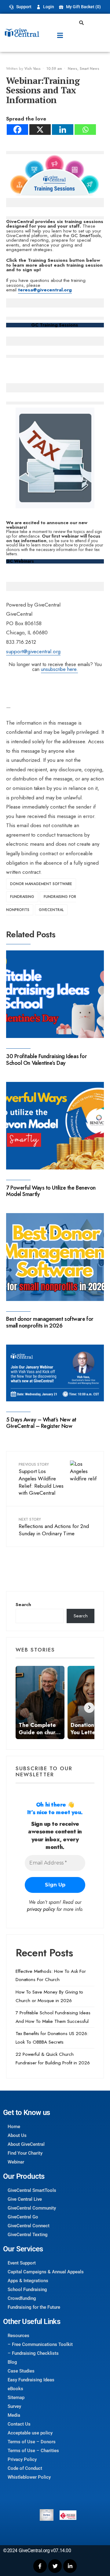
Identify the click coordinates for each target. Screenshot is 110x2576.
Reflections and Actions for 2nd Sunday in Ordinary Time (54, 1527)
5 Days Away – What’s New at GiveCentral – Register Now (41, 1423)
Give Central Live (25, 2199)
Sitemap (16, 2398)
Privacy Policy (22, 2459)
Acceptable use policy (30, 2433)
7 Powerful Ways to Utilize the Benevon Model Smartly (51, 1191)
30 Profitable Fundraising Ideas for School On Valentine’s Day (46, 1060)
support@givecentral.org (33, 651)
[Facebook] (17, 130)
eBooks (15, 2389)
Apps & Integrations (28, 2281)
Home (14, 2127)
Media (14, 2415)
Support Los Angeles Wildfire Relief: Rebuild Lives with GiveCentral (41, 1479)
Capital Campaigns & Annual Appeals (46, 2272)
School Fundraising (27, 2290)
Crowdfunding (22, 2298)
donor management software (41, 884)
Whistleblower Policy (29, 2477)
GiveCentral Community (32, 2208)
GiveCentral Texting (28, 2235)
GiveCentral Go (23, 2217)
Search (23, 1605)
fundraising (22, 897)
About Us (17, 2135)
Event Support (22, 2263)
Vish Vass (33, 69)
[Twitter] (55, 2566)
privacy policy (41, 1909)
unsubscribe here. (59, 669)
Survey (14, 2406)
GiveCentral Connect (29, 2226)
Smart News (90, 69)
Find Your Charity (25, 2153)
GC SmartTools (86, 236)
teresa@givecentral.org (45, 290)
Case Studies (21, 2371)
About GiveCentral (26, 2144)
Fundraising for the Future (34, 2307)
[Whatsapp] (85, 130)
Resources (18, 2336)
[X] (40, 130)
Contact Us (19, 2424)
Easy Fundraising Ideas (31, 2380)
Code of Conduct (25, 2468)
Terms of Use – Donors (32, 2442)
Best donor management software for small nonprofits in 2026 (50, 1322)
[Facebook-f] (40, 2566)
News (73, 69)
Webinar (16, 2162)
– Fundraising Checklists (33, 2353)
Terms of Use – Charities (33, 2451)
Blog (12, 2362)
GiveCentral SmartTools (32, 2190)
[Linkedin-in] (70, 2566)
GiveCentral (51, 910)
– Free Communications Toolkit (40, 2344)
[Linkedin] (63, 130)
